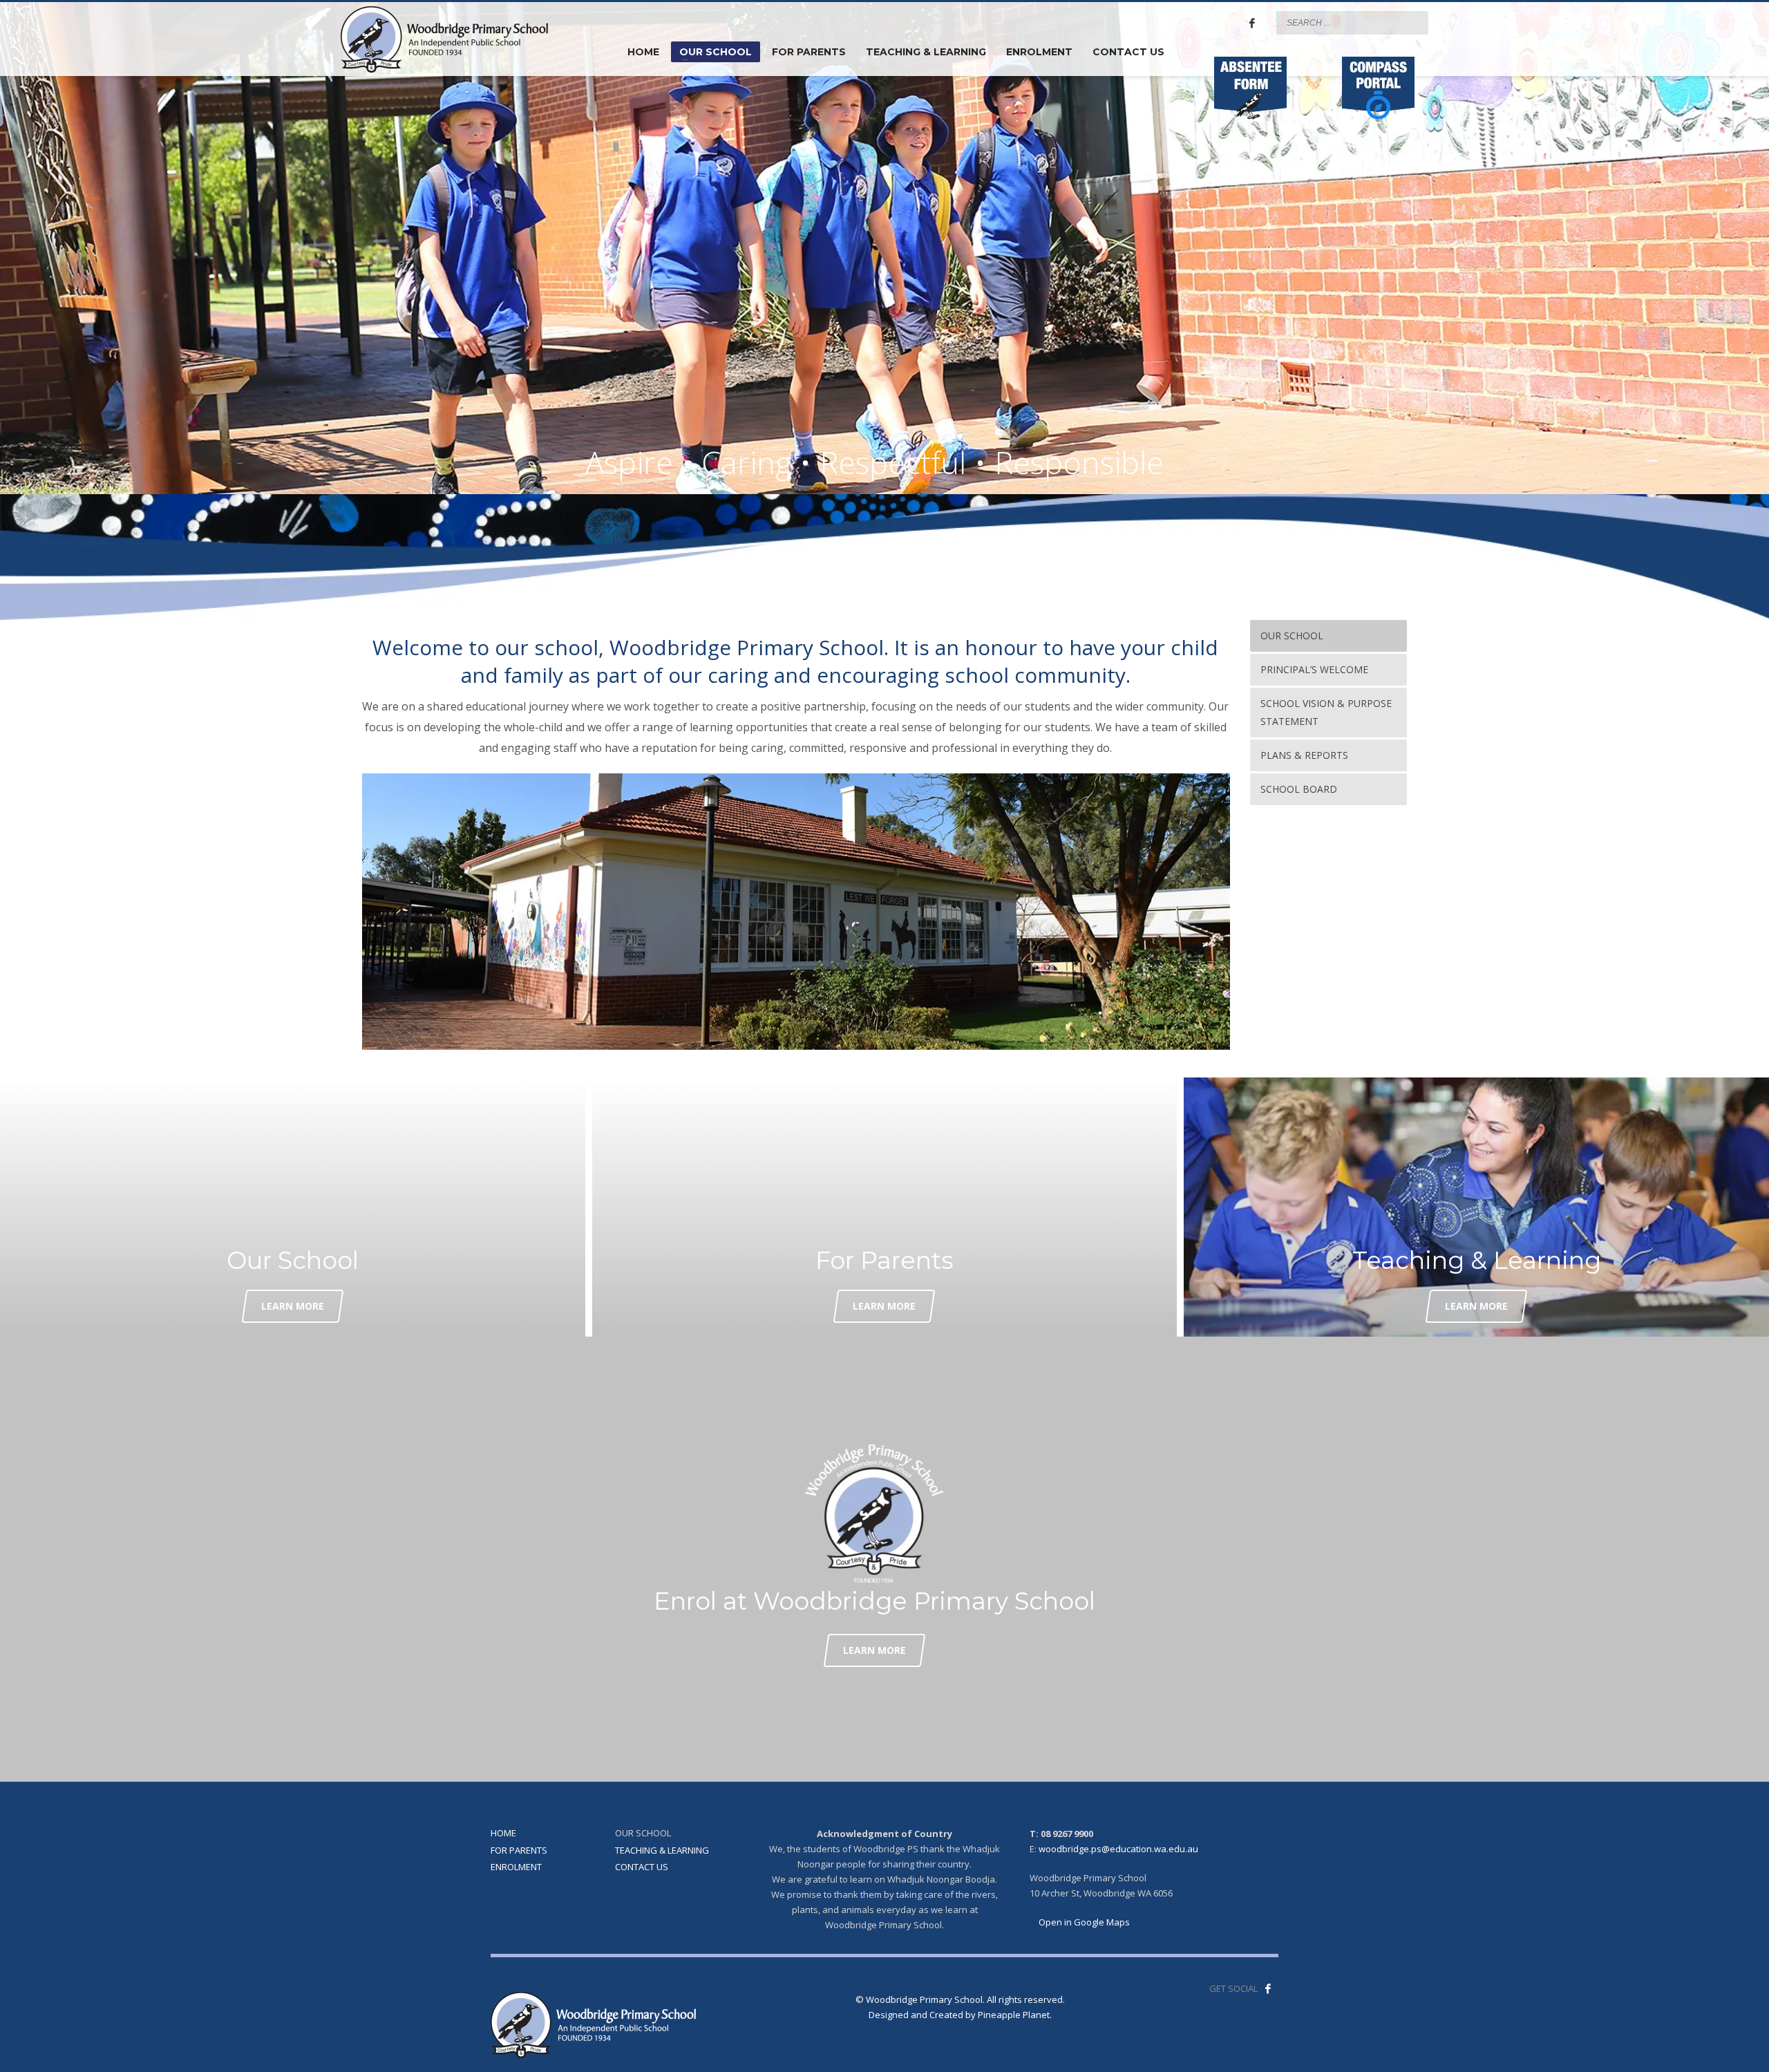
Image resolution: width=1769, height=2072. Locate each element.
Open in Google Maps (1083, 1922)
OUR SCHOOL (643, 1833)
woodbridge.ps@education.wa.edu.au (1118, 1849)
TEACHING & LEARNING (662, 1850)
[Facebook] (1252, 23)
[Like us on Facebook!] (1268, 1988)
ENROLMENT (516, 1867)
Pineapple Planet (1014, 2015)
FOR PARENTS (519, 1850)
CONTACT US (642, 1867)
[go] (1415, 22)
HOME (503, 1833)
